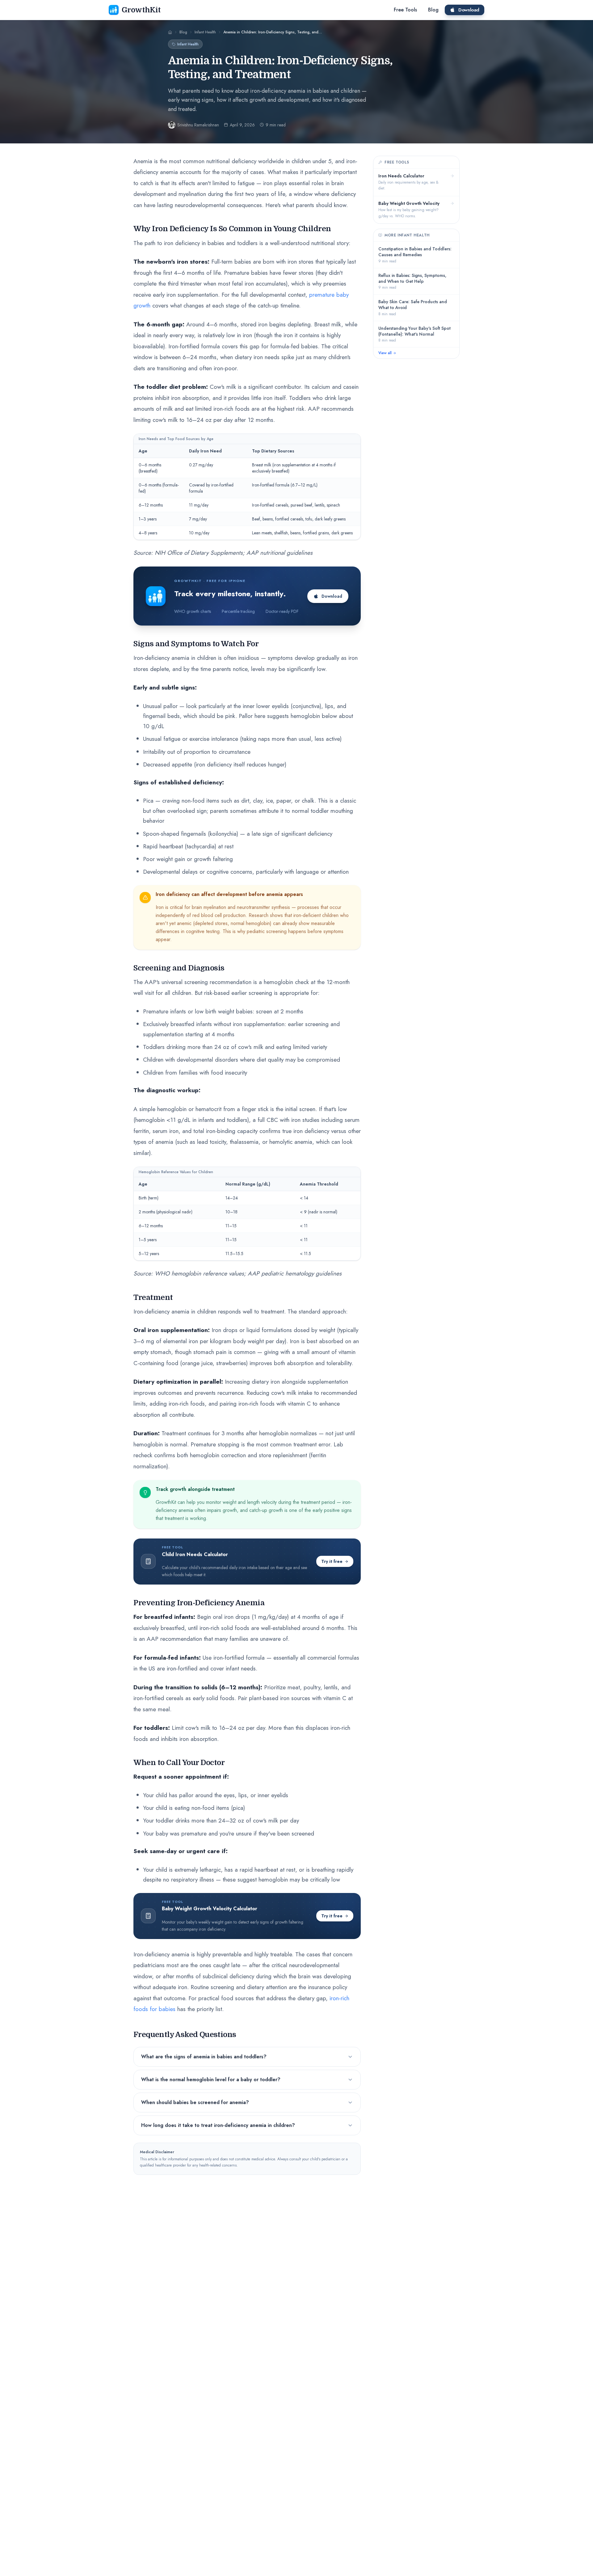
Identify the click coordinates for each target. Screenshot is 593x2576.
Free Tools (405, 10)
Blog (433, 10)
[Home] (170, 32)
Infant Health (188, 44)
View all (385, 353)
